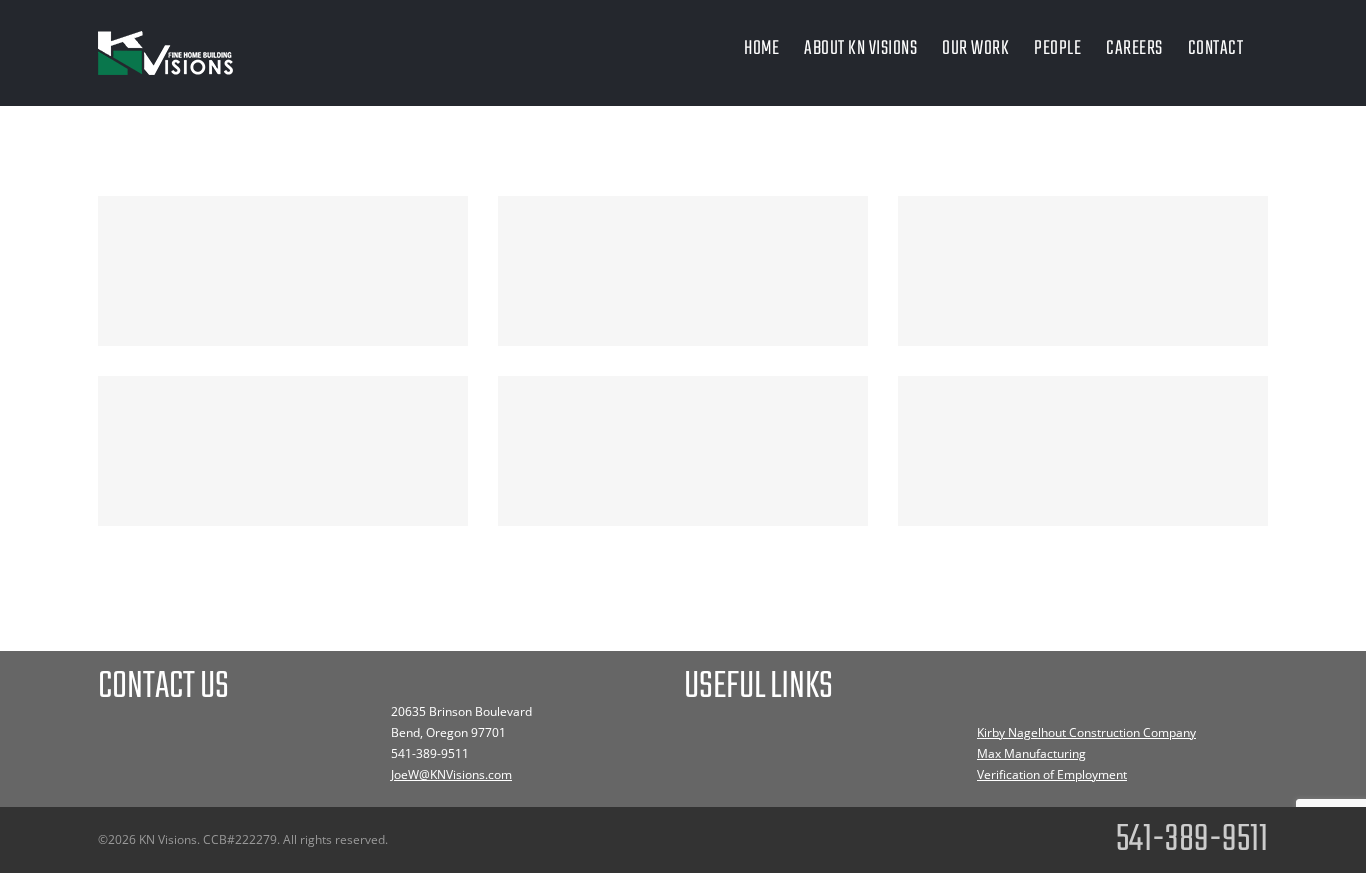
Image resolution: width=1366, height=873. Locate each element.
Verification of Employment (1052, 774)
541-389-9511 (430, 753)
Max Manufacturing (1031, 753)
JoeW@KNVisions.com (451, 774)
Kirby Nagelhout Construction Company (1086, 732)
